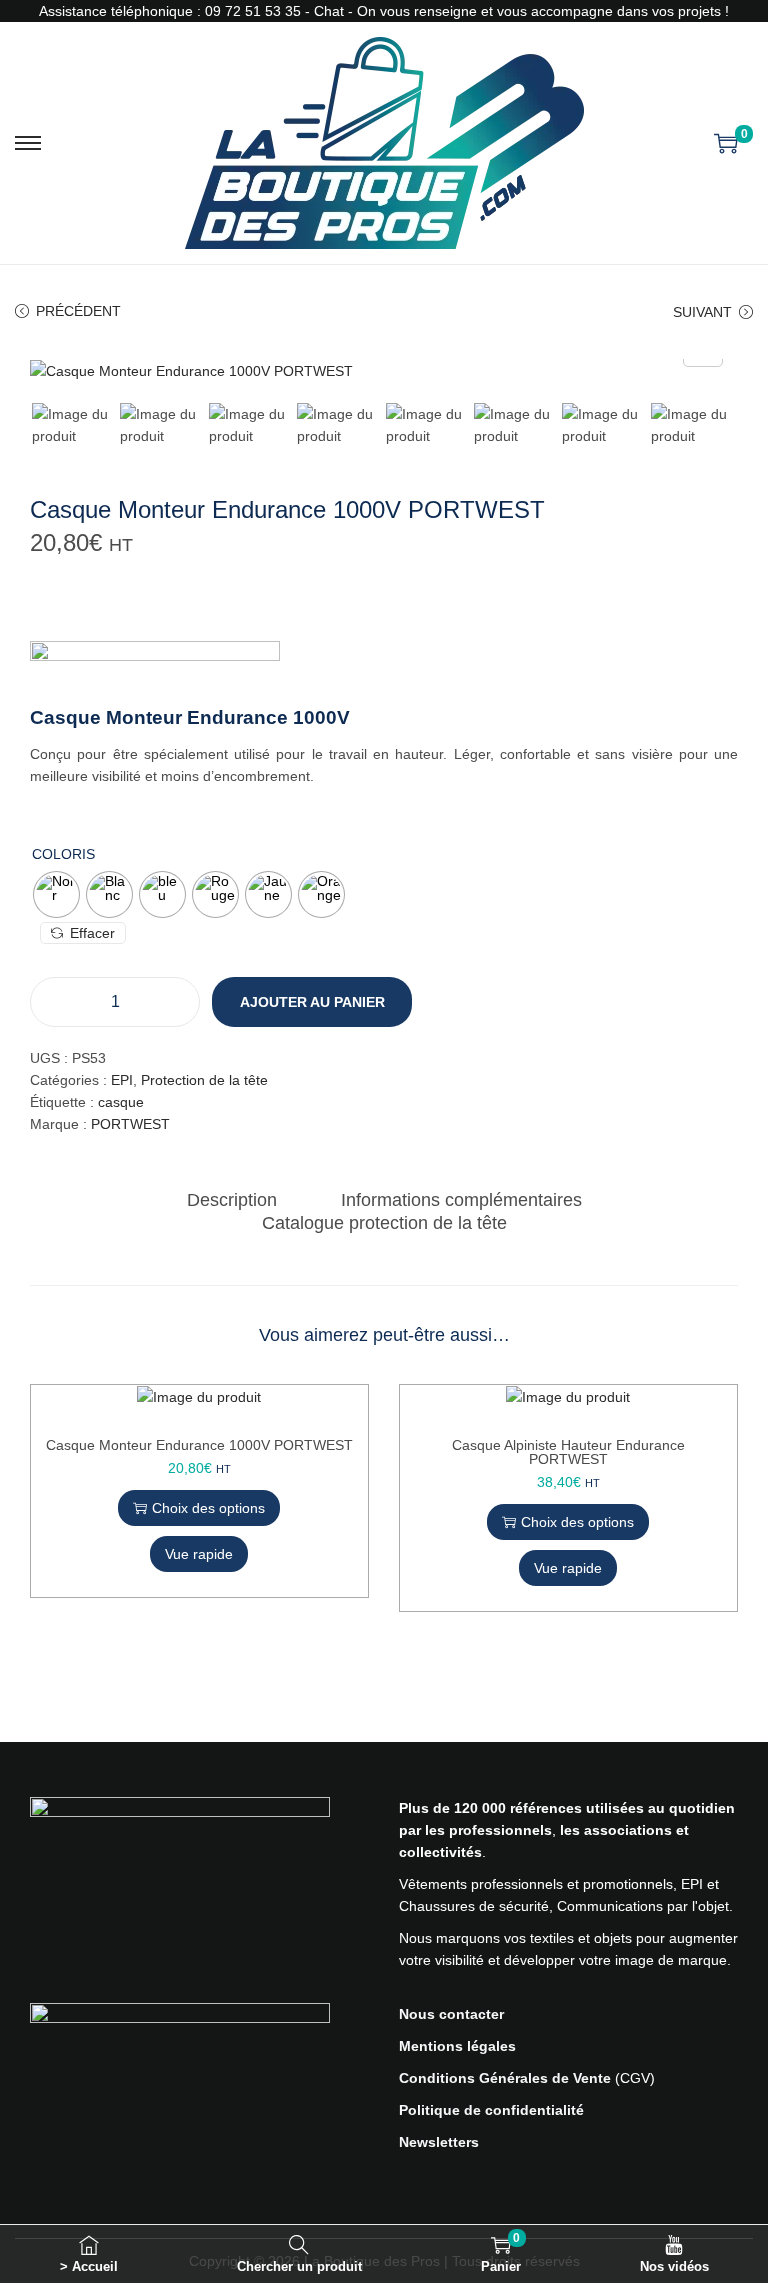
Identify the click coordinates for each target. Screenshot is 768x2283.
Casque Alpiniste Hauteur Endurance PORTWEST (568, 1452)
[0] (726, 143)
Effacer (92, 933)
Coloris (63, 854)
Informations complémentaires (461, 1200)
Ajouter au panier (312, 1002)
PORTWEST (130, 1124)
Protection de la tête (204, 1080)
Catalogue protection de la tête (384, 1223)
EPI (122, 1080)
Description (232, 1200)
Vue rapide (199, 1554)
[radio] (56, 894)
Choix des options (208, 1508)
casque (121, 1102)
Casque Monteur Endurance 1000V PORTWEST (199, 1445)
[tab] (232, 1200)
